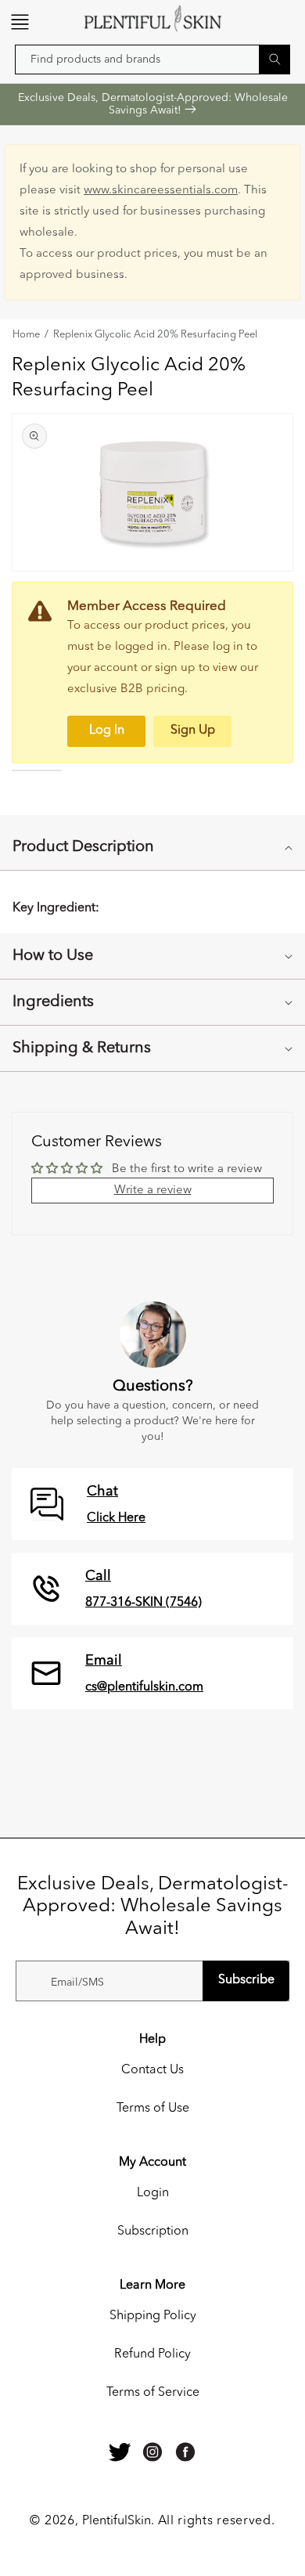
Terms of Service (153, 2393)
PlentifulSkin (117, 2521)
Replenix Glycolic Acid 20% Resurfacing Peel (155, 335)
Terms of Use (153, 2109)
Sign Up (193, 731)
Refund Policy (152, 2354)
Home (26, 335)
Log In (107, 731)
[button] (20, 22)
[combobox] (152, 60)
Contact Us (152, 2070)
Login (153, 2193)
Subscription (153, 2231)
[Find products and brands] (274, 59)
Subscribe (246, 1980)
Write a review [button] (153, 1191)
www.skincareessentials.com (161, 191)
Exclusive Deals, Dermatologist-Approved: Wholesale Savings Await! (153, 104)
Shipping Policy (153, 2316)
